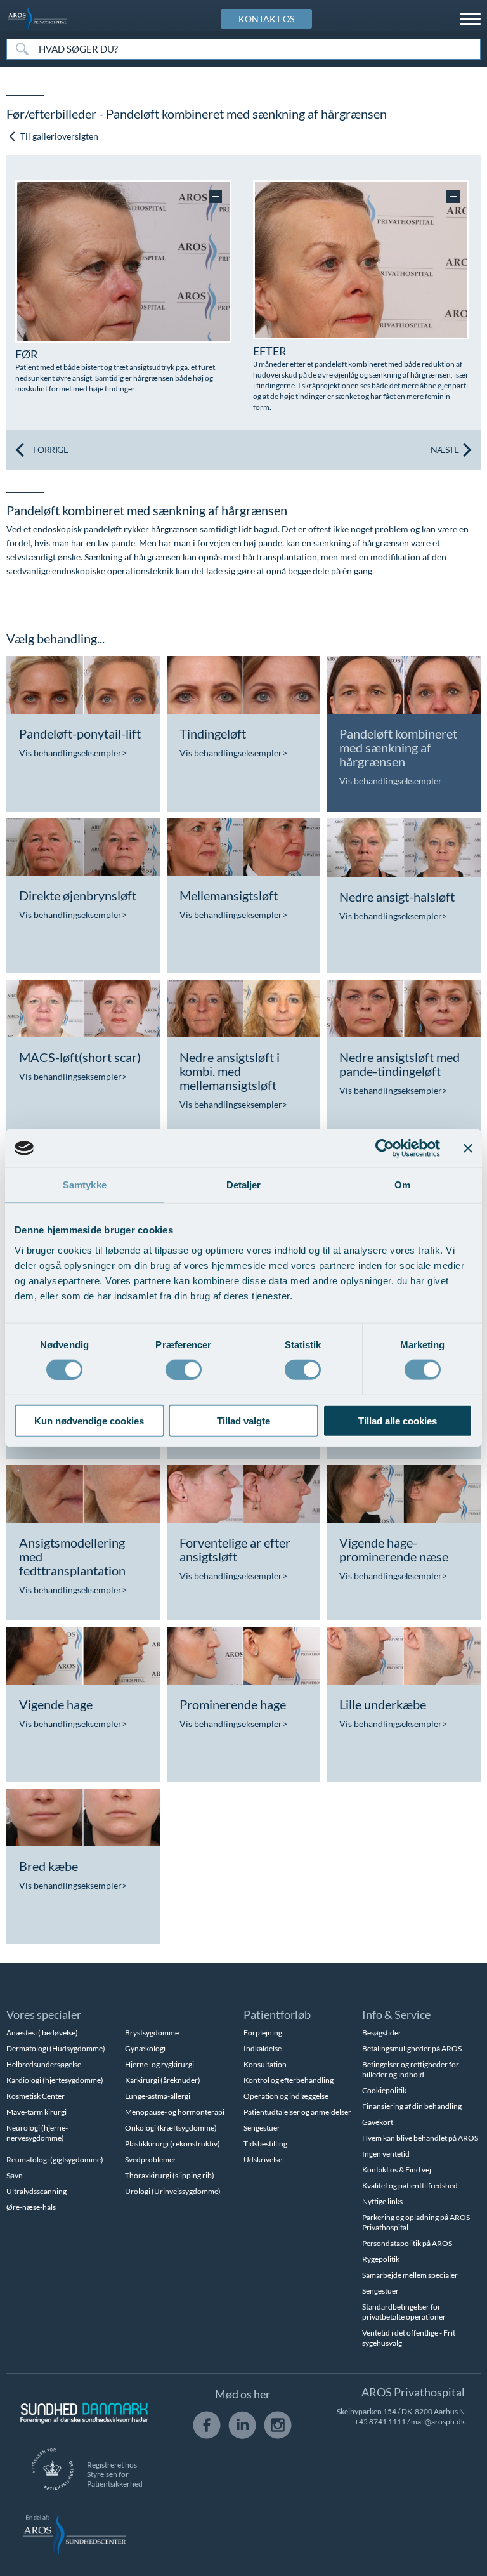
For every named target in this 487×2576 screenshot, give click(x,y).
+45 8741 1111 (380, 2422)
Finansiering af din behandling (412, 2106)
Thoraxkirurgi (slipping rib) (170, 2175)
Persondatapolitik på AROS (407, 2243)
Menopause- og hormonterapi (175, 2112)
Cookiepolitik (384, 2090)
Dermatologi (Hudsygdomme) (56, 2048)
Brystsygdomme (152, 2033)
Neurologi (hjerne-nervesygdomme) (37, 2133)
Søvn (15, 2175)
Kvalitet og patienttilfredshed (410, 2185)
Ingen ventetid (386, 2154)
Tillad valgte (243, 1420)
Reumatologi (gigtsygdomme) (55, 2159)
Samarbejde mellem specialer (410, 2275)
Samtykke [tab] (85, 1185)
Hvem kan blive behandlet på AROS (420, 2138)
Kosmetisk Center (36, 2096)
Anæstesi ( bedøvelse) (42, 2033)
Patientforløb (277, 2014)
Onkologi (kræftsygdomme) (171, 2128)
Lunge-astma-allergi (158, 2096)
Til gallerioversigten (58, 136)
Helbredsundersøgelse (44, 2064)
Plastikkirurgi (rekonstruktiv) (172, 2144)
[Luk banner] (468, 1148)
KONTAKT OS (266, 19)
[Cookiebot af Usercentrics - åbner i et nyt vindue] (385, 1148)
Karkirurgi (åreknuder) (163, 2080)
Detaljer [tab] (244, 1185)
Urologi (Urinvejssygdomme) (173, 2191)
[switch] (184, 1369)
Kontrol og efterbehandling (289, 2080)
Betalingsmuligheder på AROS (412, 2048)
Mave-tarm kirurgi (36, 2112)
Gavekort (378, 2122)
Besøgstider (382, 2033)
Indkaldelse (263, 2048)
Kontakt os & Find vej (397, 2170)
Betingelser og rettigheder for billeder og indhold (411, 2069)
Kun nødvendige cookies (89, 1420)
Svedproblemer (151, 2159)
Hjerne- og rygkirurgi (159, 2064)
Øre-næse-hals (31, 2207)
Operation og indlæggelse (286, 2096)
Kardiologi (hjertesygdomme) (55, 2080)
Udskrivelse (263, 2159)
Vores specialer (44, 2014)
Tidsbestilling (265, 2144)
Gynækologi (145, 2048)
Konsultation (265, 2064)
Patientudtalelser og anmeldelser (297, 2112)
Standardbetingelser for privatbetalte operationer (404, 2312)
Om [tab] (402, 1185)
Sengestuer (262, 2128)
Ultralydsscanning (36, 2191)
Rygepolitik (381, 2259)
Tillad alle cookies (398, 1420)
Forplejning (263, 2033)
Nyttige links (382, 2201)
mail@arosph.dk (438, 2422)
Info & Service (396, 2014)
